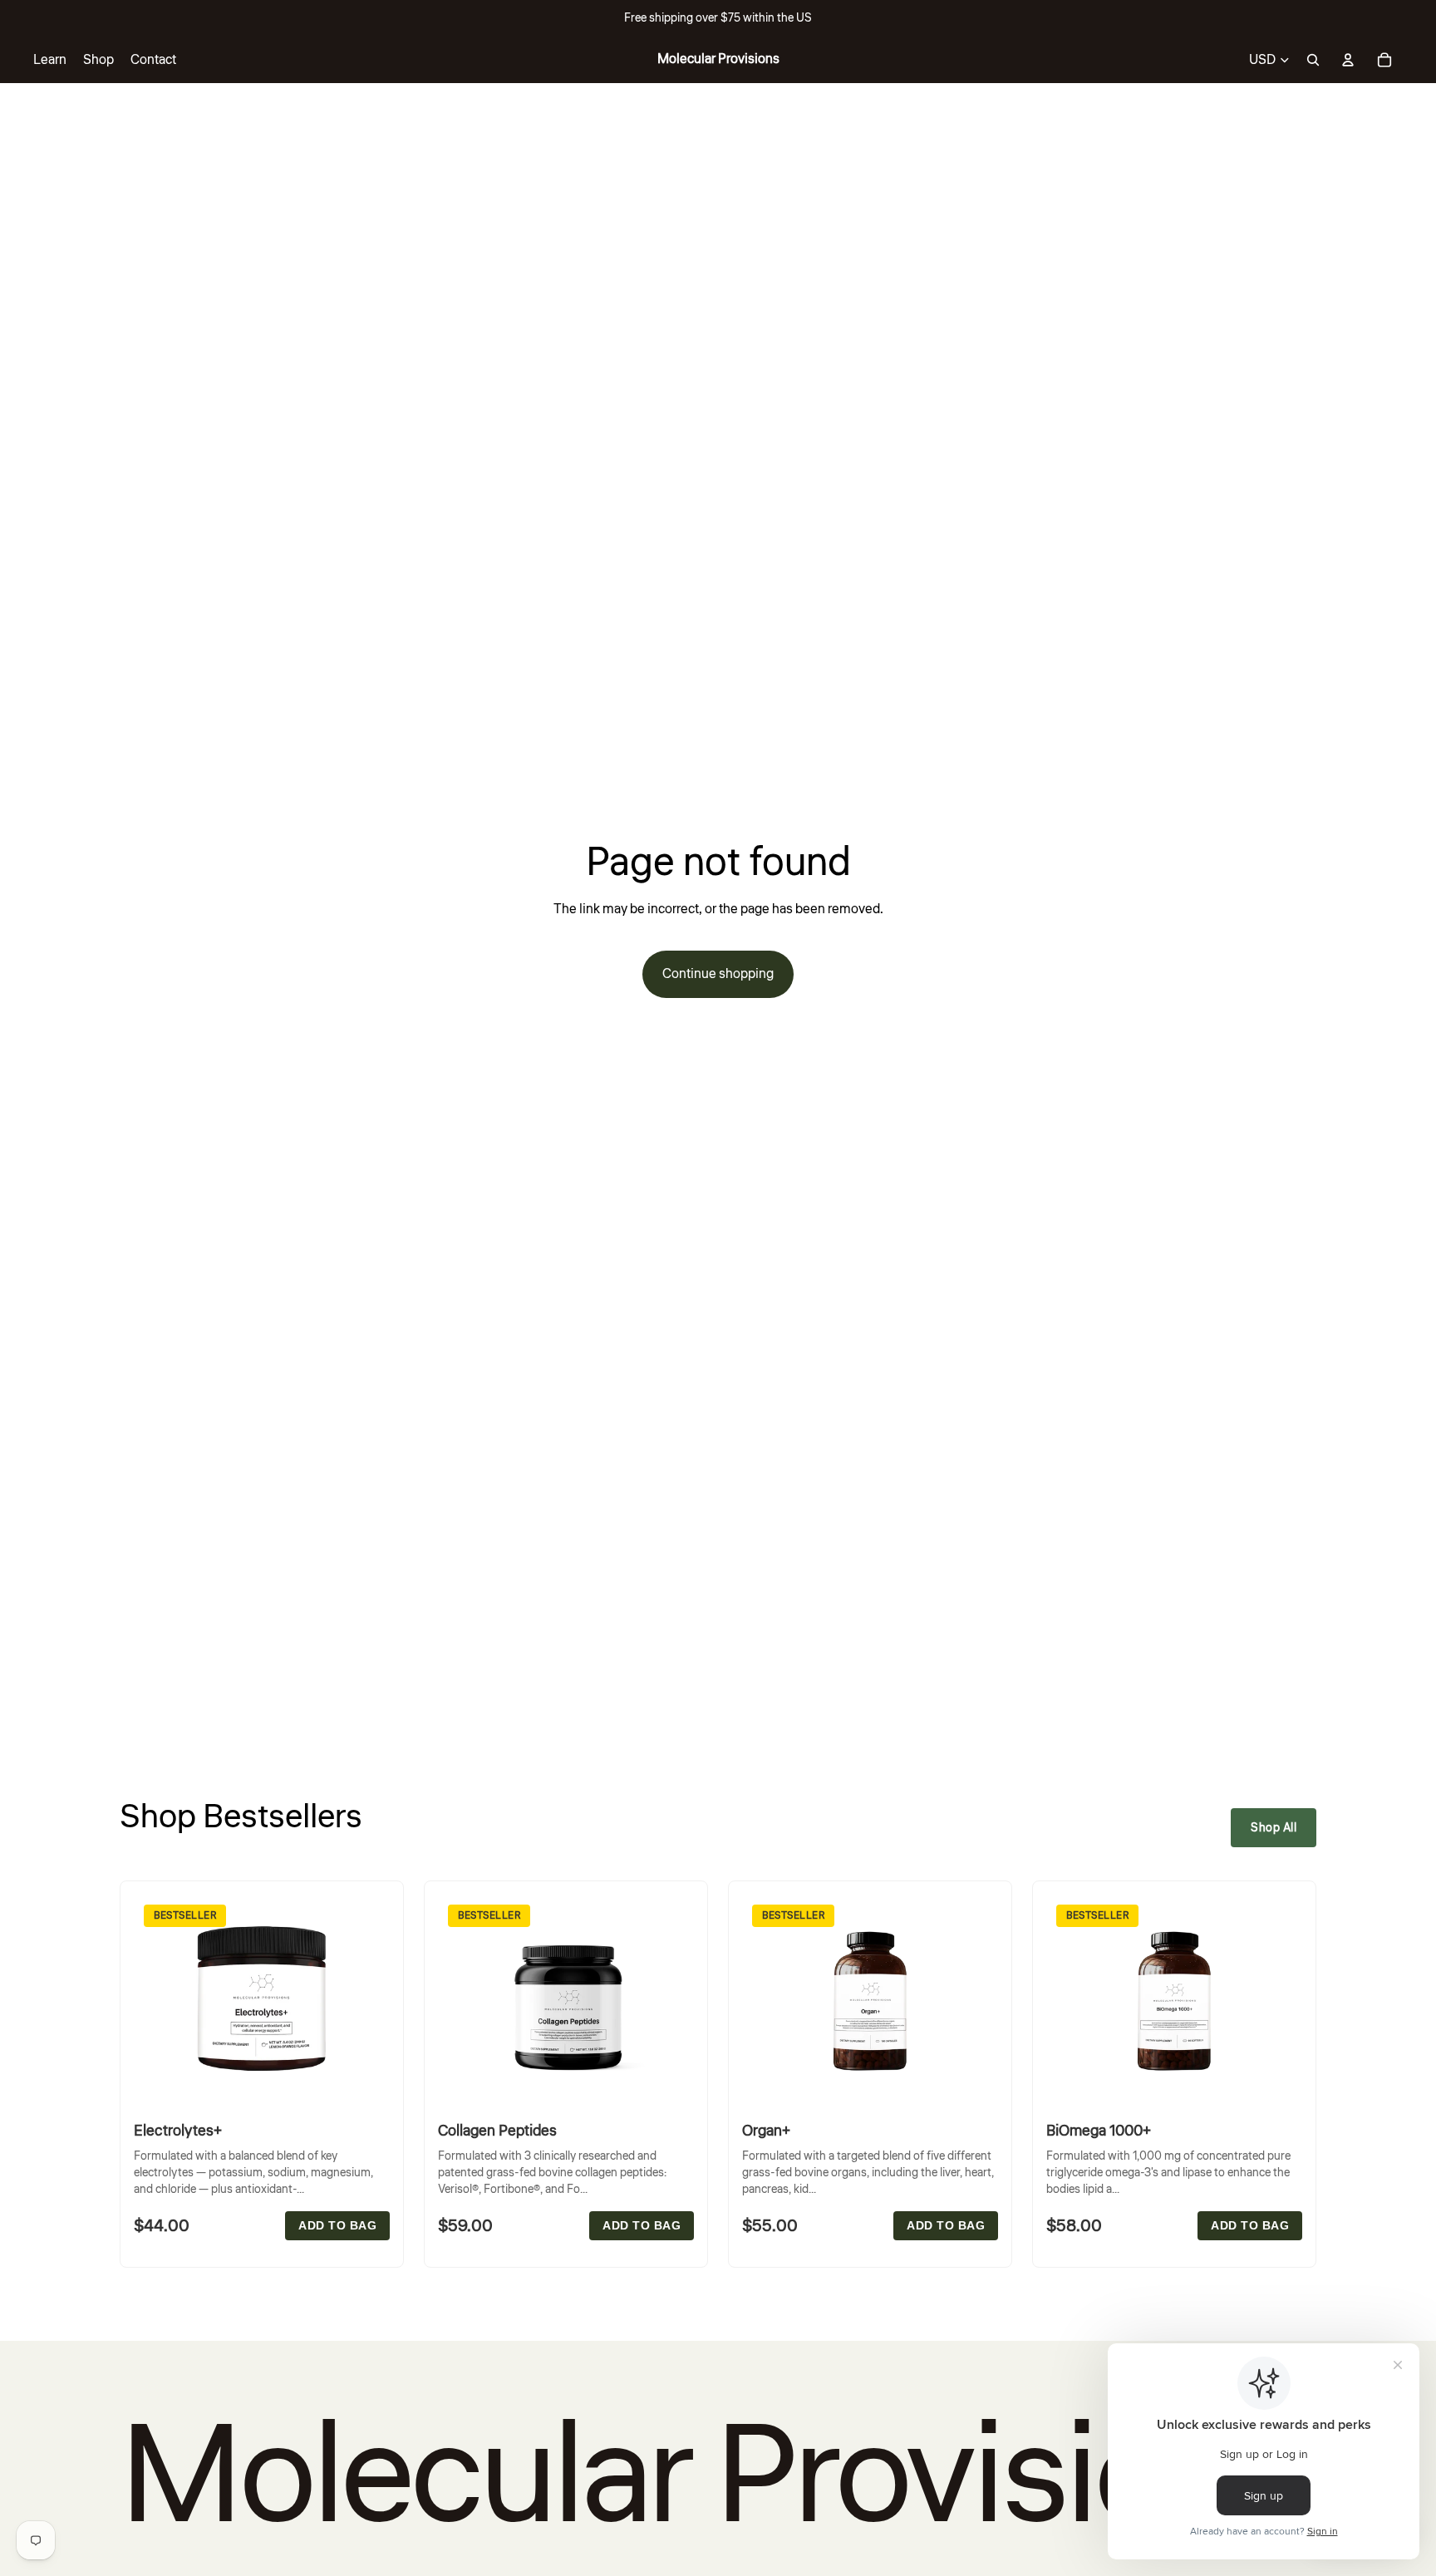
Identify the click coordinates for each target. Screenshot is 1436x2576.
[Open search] (1313, 60)
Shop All (1274, 1828)
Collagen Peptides (497, 2131)
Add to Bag (337, 2226)
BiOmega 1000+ (1099, 2131)
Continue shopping (718, 974)
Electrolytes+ (178, 2131)
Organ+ (766, 2131)
